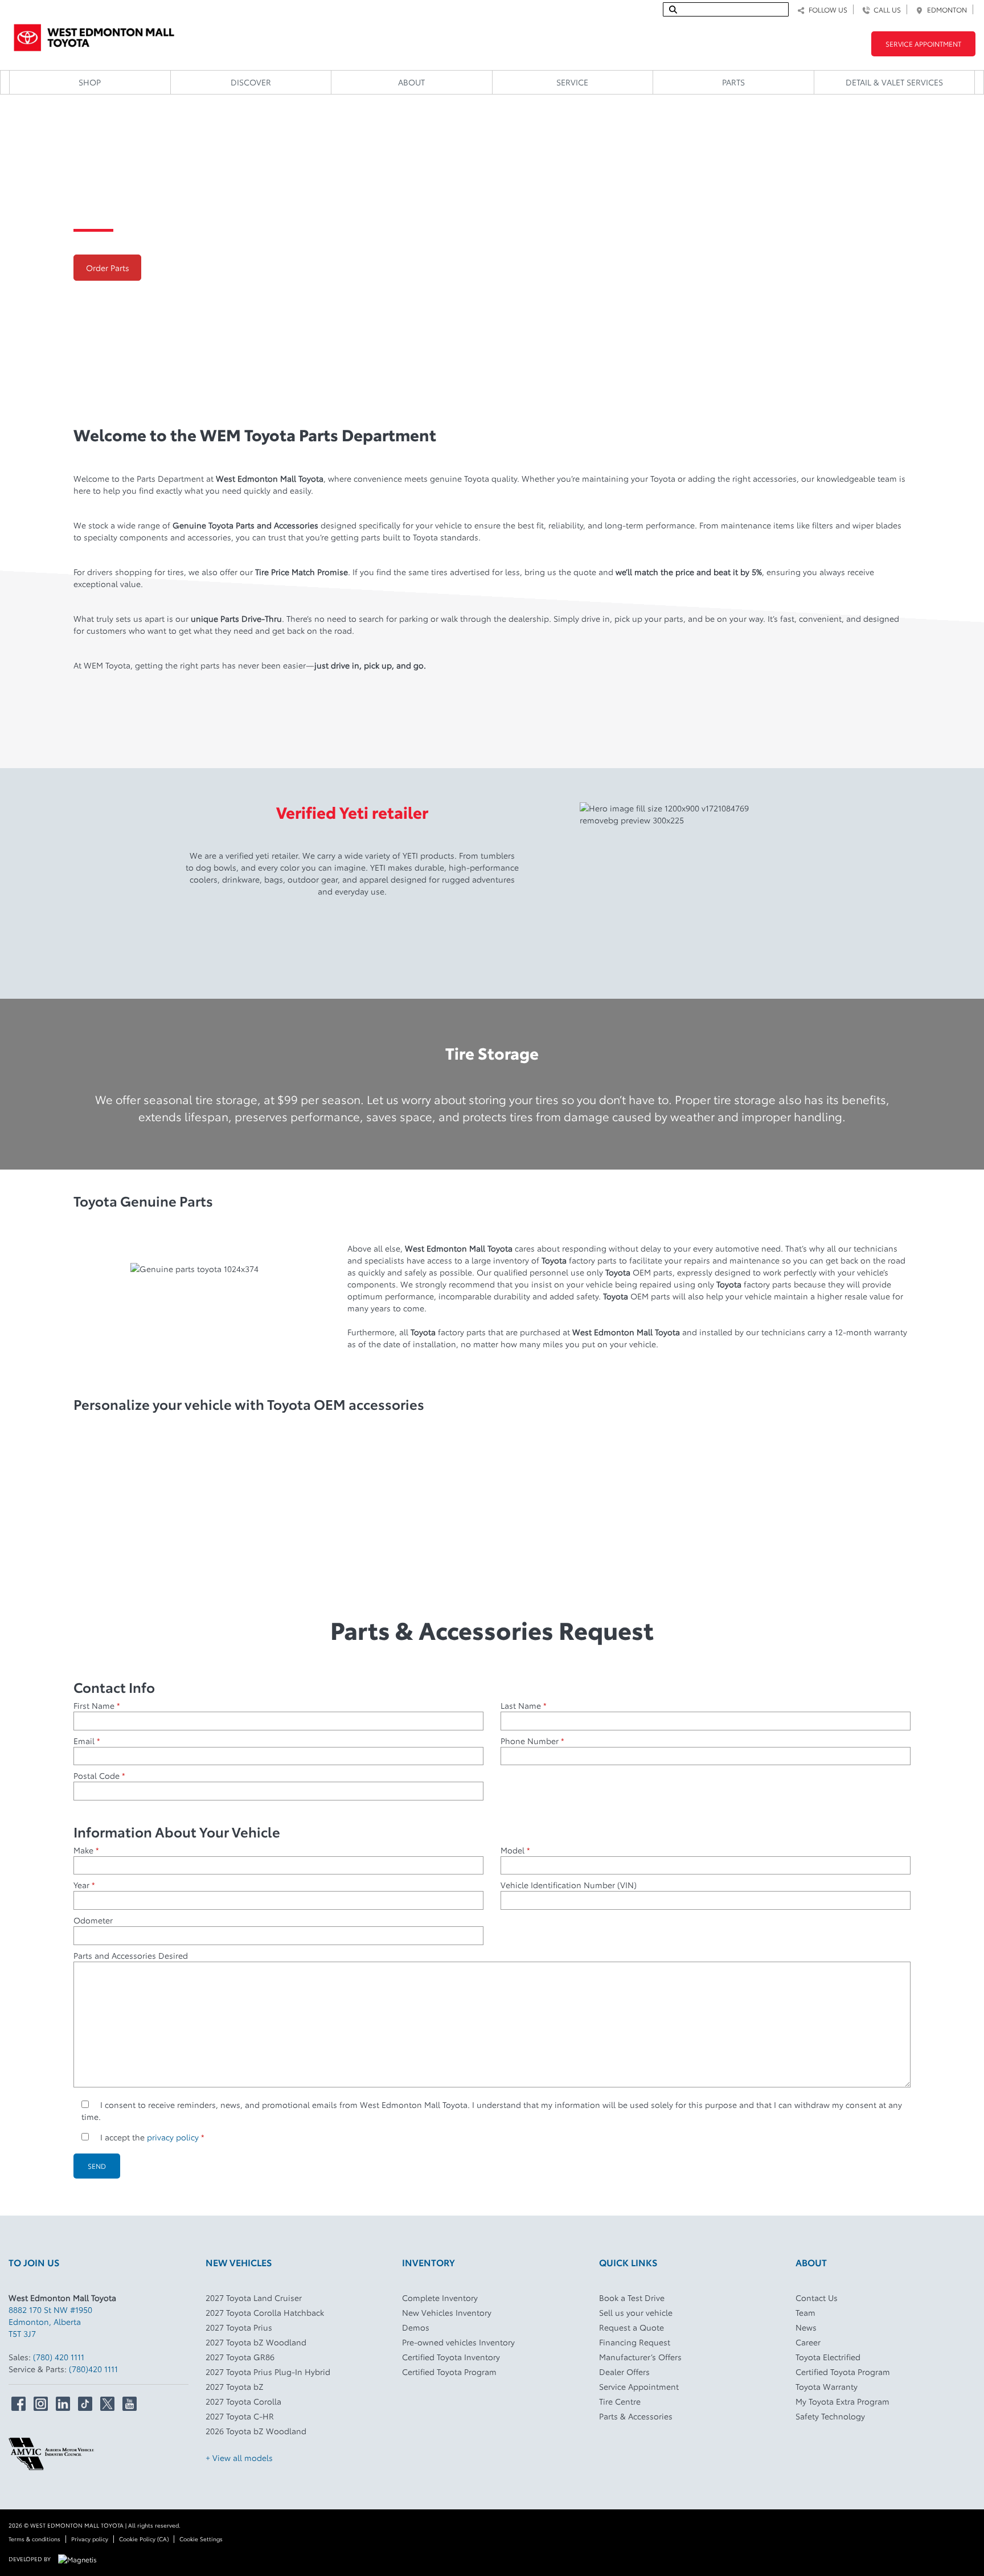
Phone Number (532, 1741)
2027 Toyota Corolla (243, 2401)
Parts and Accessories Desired (131, 1955)
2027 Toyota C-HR (240, 2416)
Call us (885, 9)
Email (87, 1741)
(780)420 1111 (93, 2369)
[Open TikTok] (85, 2404)
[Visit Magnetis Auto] (80, 2558)
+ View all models (239, 2458)
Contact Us (817, 2298)
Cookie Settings (201, 2539)
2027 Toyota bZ (235, 2386)
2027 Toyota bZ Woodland (256, 2342)
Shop (90, 82)
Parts (733, 82)
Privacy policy (90, 2539)
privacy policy (173, 2137)
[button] (107, 268)
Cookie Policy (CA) (144, 2539)
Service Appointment (923, 44)
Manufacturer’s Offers (640, 2357)
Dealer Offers (624, 2372)
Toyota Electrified (828, 2357)
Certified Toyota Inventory (451, 2357)
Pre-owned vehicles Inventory (458, 2342)
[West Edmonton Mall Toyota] (94, 34)
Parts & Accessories (636, 2416)
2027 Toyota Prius (239, 2327)
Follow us (826, 9)
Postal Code (99, 1775)
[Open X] (107, 2404)
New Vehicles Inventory (447, 2312)
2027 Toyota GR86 (240, 2357)
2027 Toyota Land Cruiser (254, 2298)
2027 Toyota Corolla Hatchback (265, 2312)
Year (84, 1885)
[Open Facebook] (19, 2404)
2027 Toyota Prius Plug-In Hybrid (268, 2372)
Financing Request (635, 2342)
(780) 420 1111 (59, 2357)
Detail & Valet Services (894, 82)
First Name (97, 1705)
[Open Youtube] (130, 2404)
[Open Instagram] (41, 2404)
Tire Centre (620, 2401)
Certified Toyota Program (449, 2372)
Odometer (93, 1920)
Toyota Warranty (827, 2386)
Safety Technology (830, 2416)
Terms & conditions (34, 2539)
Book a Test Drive (632, 2298)
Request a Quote (632, 2327)
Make (86, 1850)
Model (515, 1850)
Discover (251, 82)
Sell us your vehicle (636, 2312)
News (806, 2327)
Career (808, 2342)
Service (572, 82)
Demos (416, 2327)
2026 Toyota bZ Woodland (256, 2431)
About (411, 82)
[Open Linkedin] (63, 2404)
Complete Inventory (440, 2298)
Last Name (524, 1705)
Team (805, 2312)
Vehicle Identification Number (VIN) (569, 1885)
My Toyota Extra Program (842, 2401)
